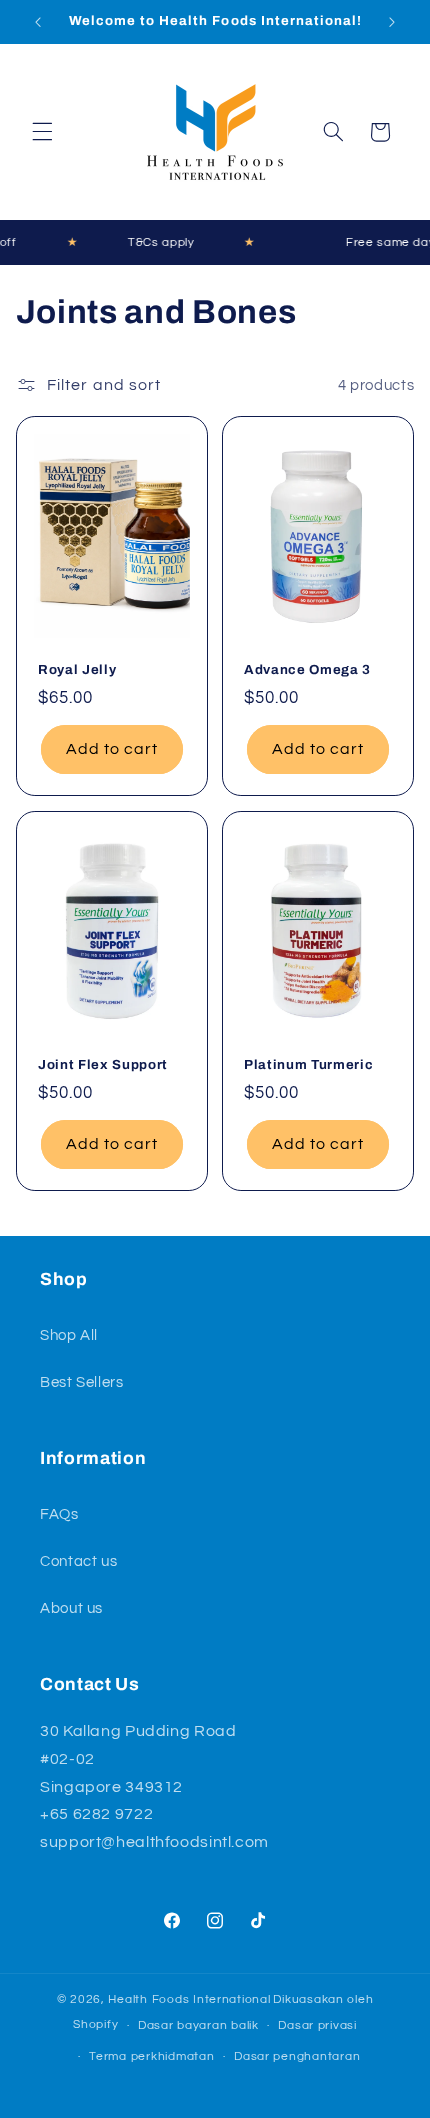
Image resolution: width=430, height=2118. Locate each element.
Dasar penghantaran (297, 2056)
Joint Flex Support (103, 1064)
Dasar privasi (317, 2025)
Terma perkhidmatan (151, 2056)
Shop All (69, 1335)
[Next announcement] (392, 22)
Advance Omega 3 (307, 670)
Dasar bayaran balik (198, 2025)
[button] (42, 132)
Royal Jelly (77, 670)
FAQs (59, 1514)
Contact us (78, 1561)
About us (71, 1608)
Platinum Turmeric (308, 1064)
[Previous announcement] (38, 22)
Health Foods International (189, 1999)
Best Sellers (82, 1382)
